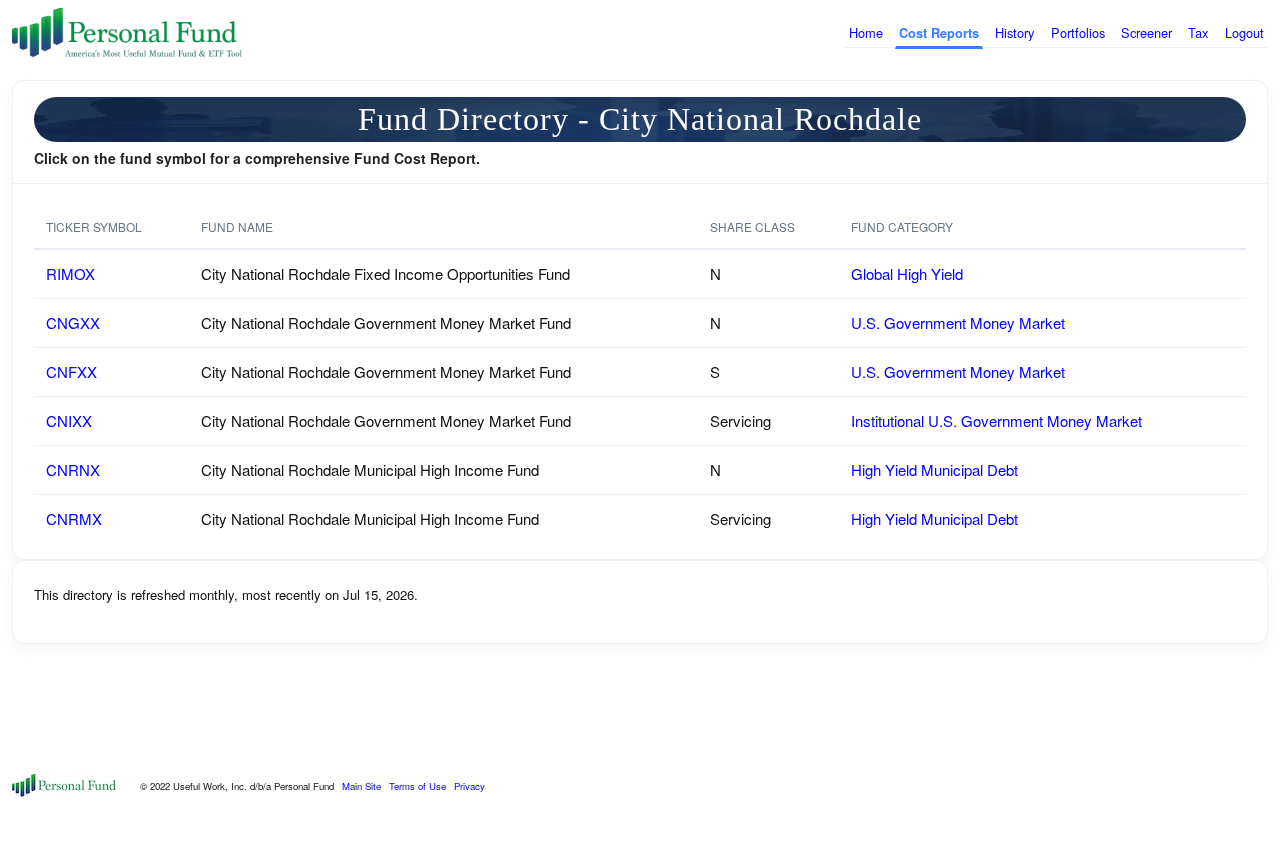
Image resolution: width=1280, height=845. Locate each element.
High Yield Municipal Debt (934, 469)
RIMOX (70, 273)
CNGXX (73, 322)
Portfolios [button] (1078, 32)
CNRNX (73, 469)
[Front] (64, 783)
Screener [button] (1146, 32)
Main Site (361, 786)
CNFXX (71, 371)
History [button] (1014, 32)
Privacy (469, 786)
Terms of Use (417, 786)
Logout (1244, 32)
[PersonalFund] (127, 33)
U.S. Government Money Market (958, 322)
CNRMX (74, 518)
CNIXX (69, 420)
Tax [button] (1198, 32)
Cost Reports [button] (939, 33)
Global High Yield (907, 273)
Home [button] (866, 32)
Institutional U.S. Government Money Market (996, 420)
